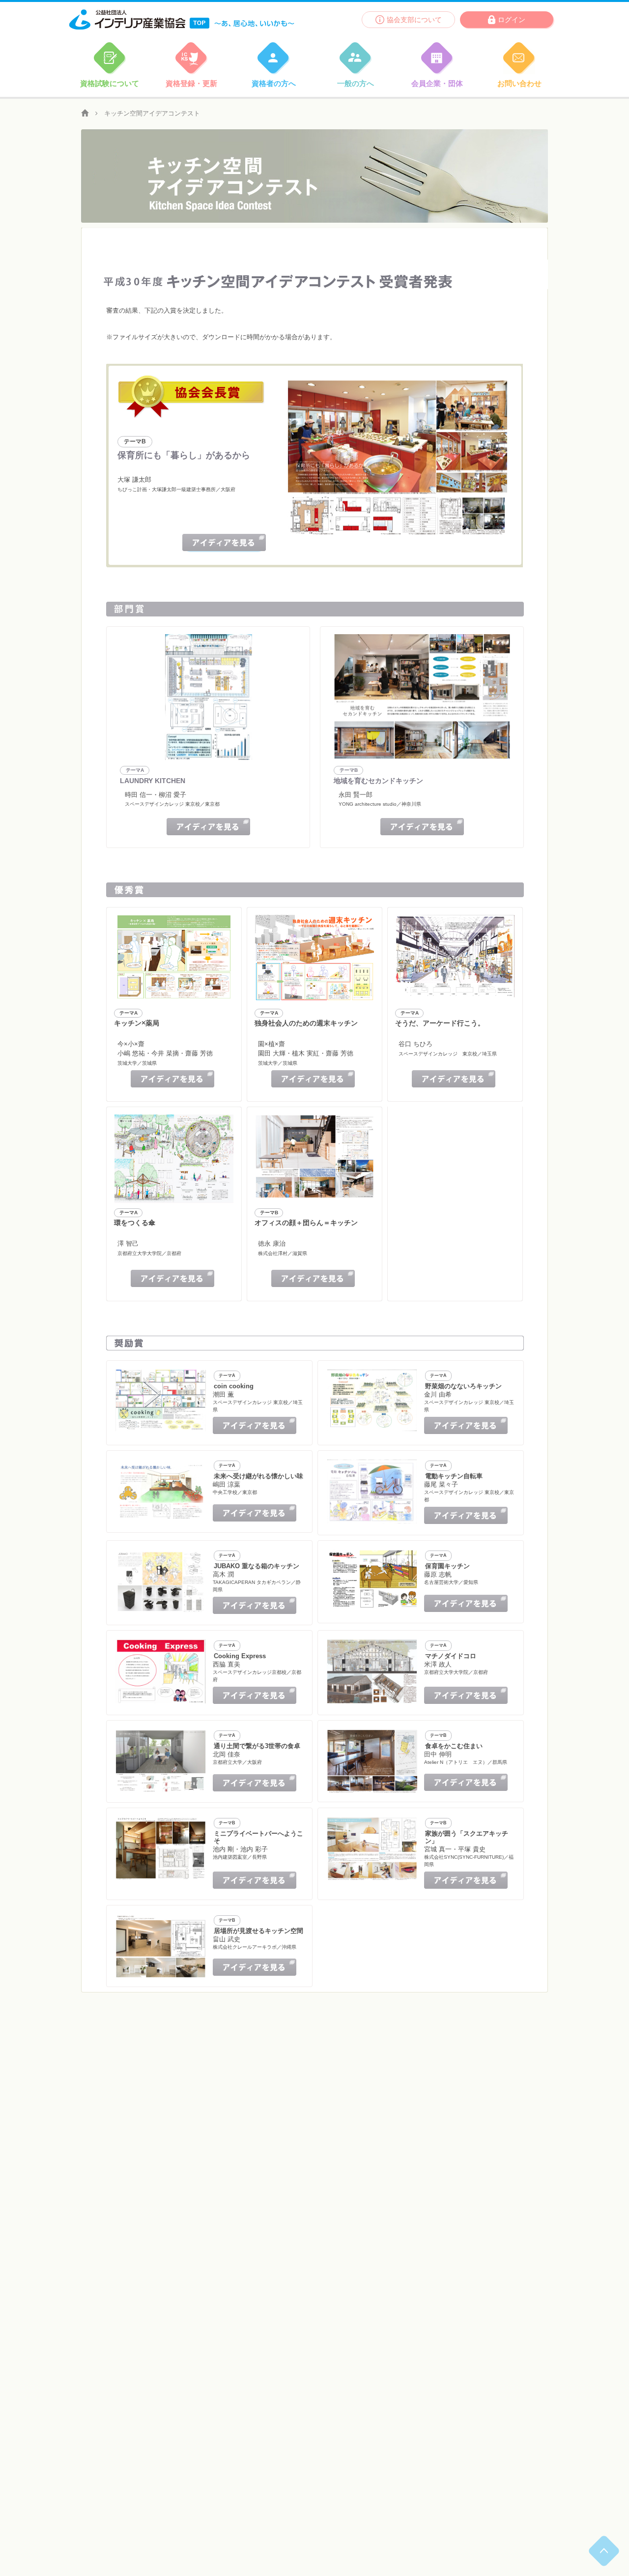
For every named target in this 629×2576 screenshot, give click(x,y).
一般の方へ (356, 83)
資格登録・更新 (191, 83)
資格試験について (110, 83)
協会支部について (414, 20)
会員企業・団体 (437, 83)
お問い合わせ (519, 83)
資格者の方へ (274, 83)
